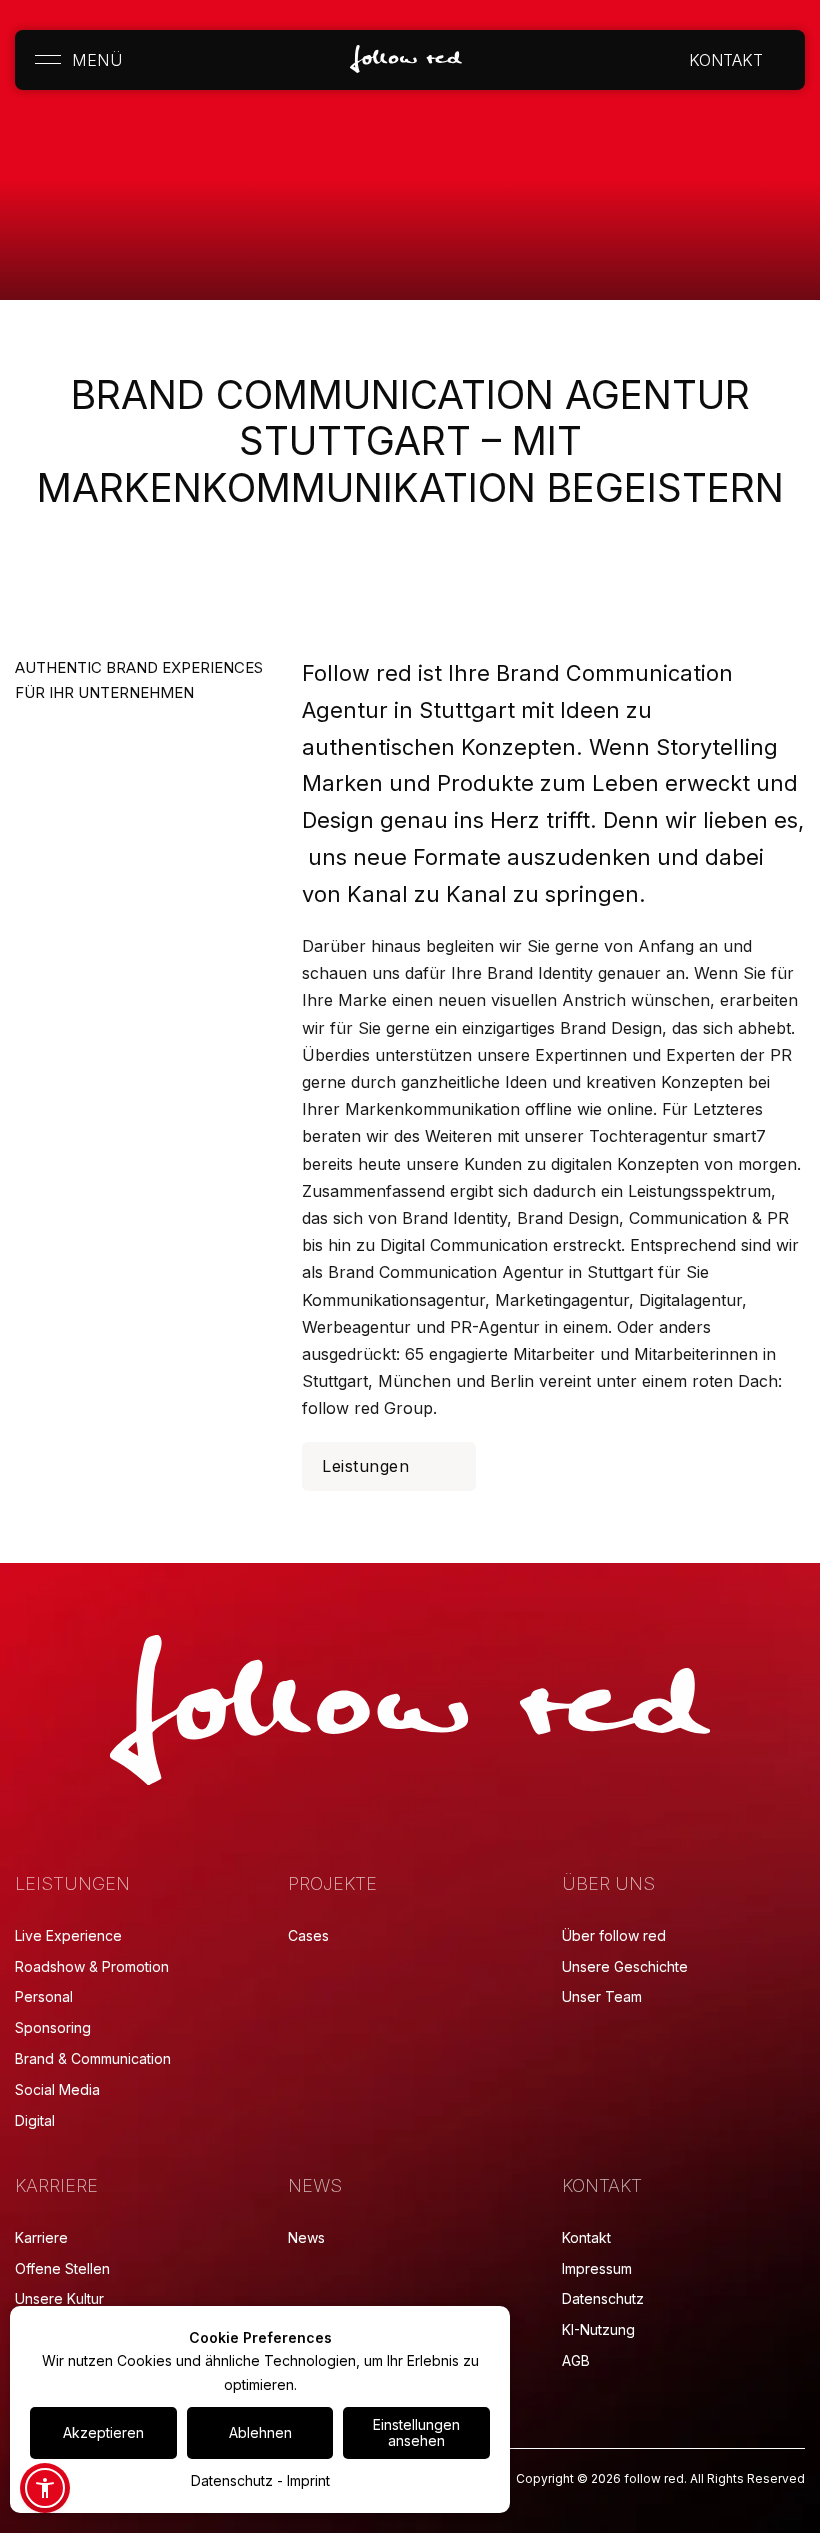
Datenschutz (603, 2298)
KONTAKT (726, 60)
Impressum (597, 2268)
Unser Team (602, 1996)
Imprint (308, 2480)
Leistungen (365, 1466)
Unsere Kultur (59, 2298)
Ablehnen (260, 2432)
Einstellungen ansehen (416, 2432)
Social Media (57, 2089)
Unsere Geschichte (625, 1966)
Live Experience (68, 1935)
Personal (44, 1996)
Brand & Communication (93, 2058)
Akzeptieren (103, 2432)
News (306, 2237)
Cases (308, 1935)
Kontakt (586, 2237)
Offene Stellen (62, 2268)
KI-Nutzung (598, 2329)
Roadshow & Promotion (92, 1966)
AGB (576, 2360)
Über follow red (614, 1935)
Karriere (41, 2237)
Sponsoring (53, 2027)
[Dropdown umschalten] (779, 60)
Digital (35, 2120)
